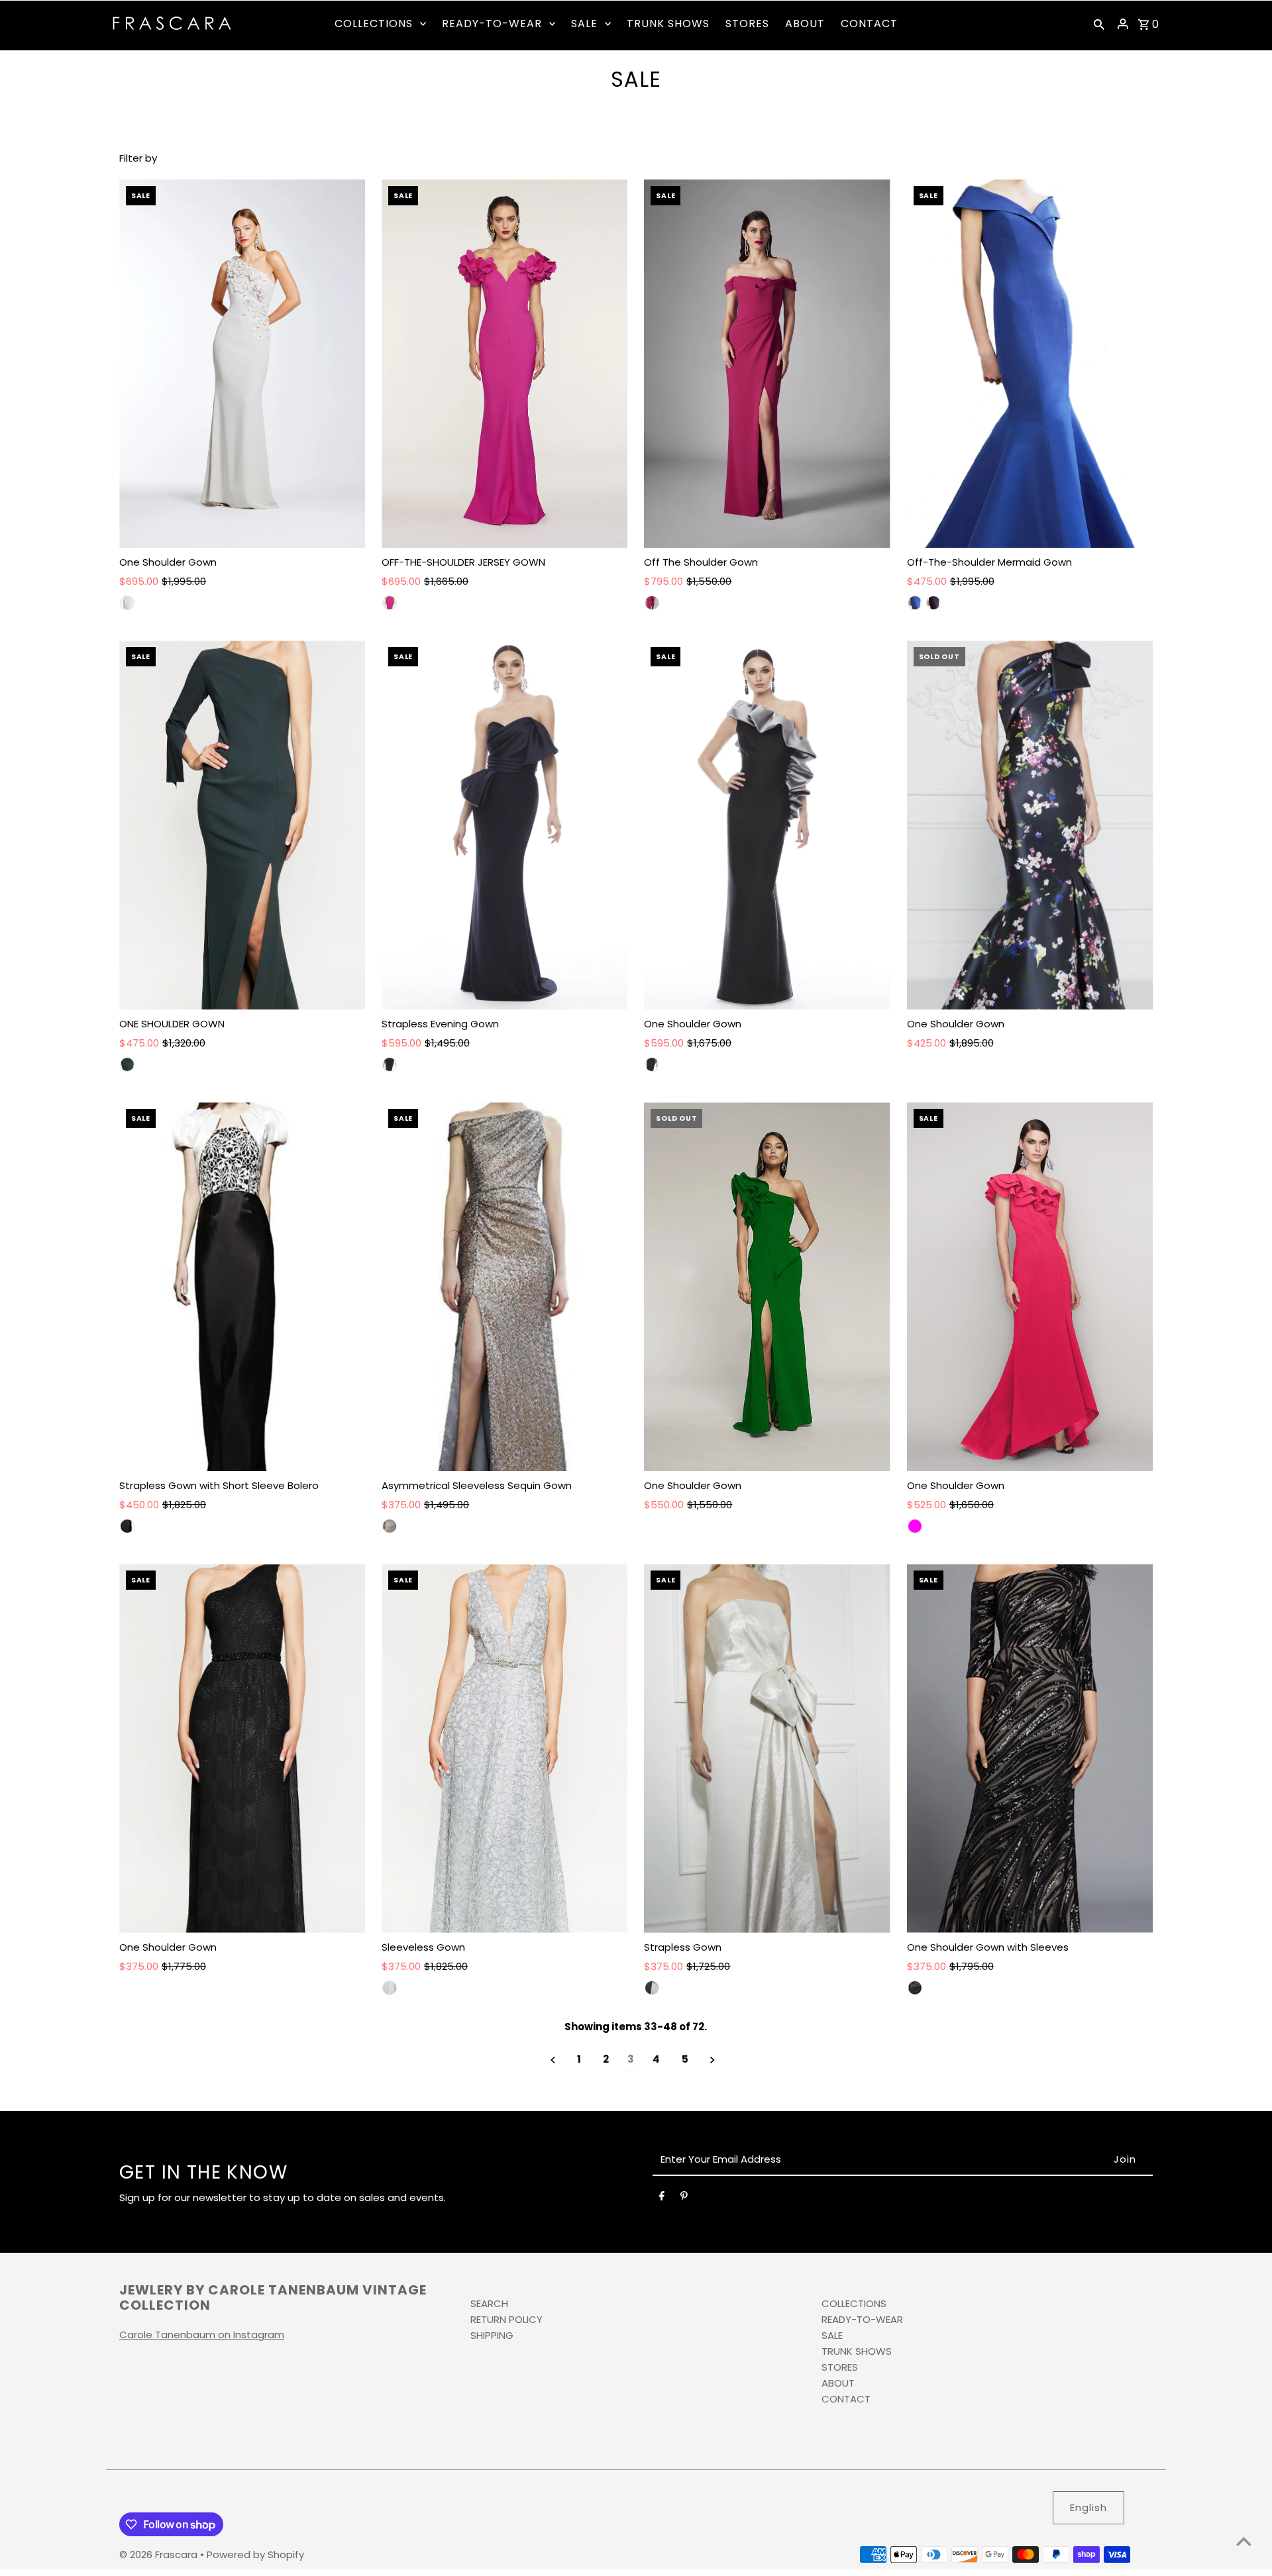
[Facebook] (662, 2198)
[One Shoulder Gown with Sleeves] (1030, 1748)
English (1088, 2507)
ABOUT (838, 2383)
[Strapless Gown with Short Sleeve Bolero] (242, 1287)
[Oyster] (127, 603)
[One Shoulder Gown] (242, 364)
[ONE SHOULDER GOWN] (242, 825)
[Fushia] (390, 603)
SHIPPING (492, 2335)
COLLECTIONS (854, 2303)
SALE (832, 2335)
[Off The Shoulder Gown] (767, 364)
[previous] (553, 2060)
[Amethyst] (933, 603)
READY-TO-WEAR (862, 2319)
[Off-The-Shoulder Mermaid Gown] (1030, 364)
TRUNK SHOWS (857, 2351)
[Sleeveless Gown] (504, 1748)
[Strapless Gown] (767, 1748)
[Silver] (390, 1988)
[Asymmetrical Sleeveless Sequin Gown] (504, 1287)
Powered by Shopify (255, 2554)
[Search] (1099, 24)
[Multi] (127, 1526)
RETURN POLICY (506, 2319)
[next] (713, 2060)
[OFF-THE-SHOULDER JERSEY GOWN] (504, 364)
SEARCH (489, 2303)
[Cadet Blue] (915, 603)
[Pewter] (127, 1064)
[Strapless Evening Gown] (504, 825)
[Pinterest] (684, 2198)
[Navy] (390, 1064)
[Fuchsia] (652, 603)
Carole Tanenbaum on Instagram (202, 2335)
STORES (840, 2367)
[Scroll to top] (1244, 2541)
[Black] (652, 1064)
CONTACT (846, 2399)
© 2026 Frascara (160, 2554)
